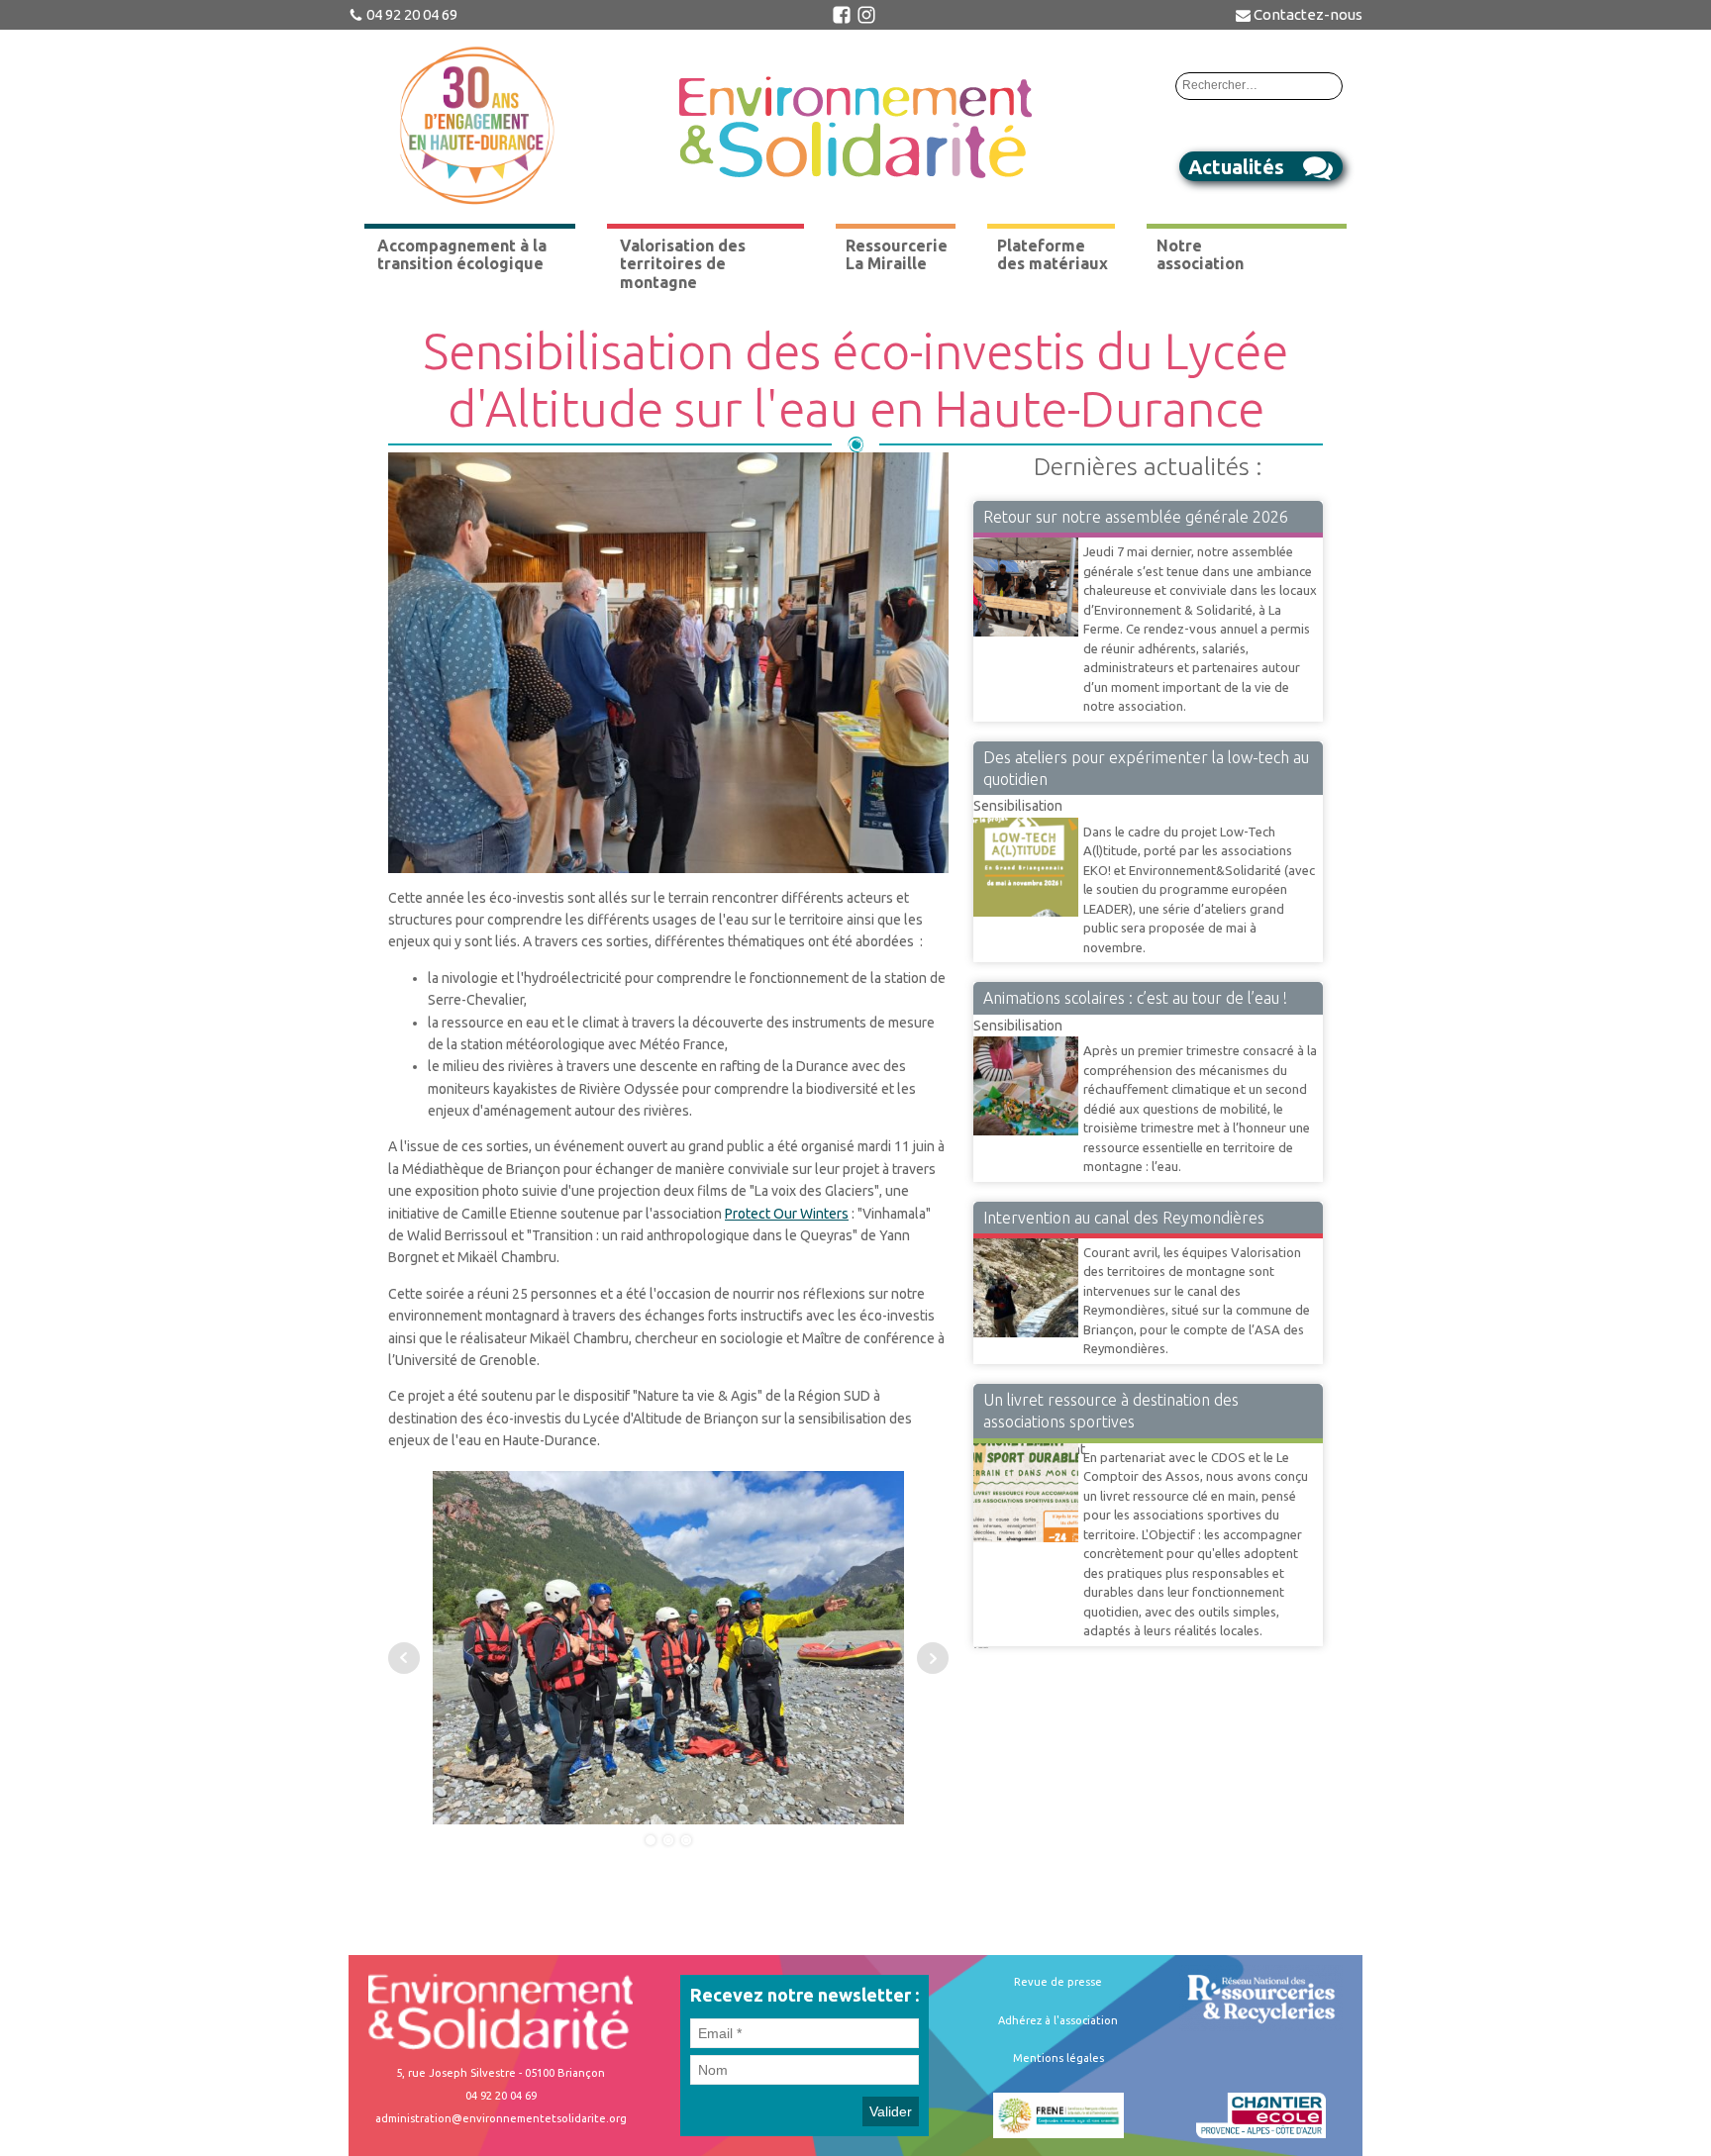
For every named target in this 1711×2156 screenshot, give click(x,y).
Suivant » (984, 1647)
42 (979, 1647)
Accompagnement (1029, 1442)
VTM (988, 1237)
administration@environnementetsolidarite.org (501, 2118)
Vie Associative (1020, 537)
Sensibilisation (1018, 806)
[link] (787, 1214)
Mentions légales (1058, 2058)
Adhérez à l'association (1058, 2020)
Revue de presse (1058, 1982)
